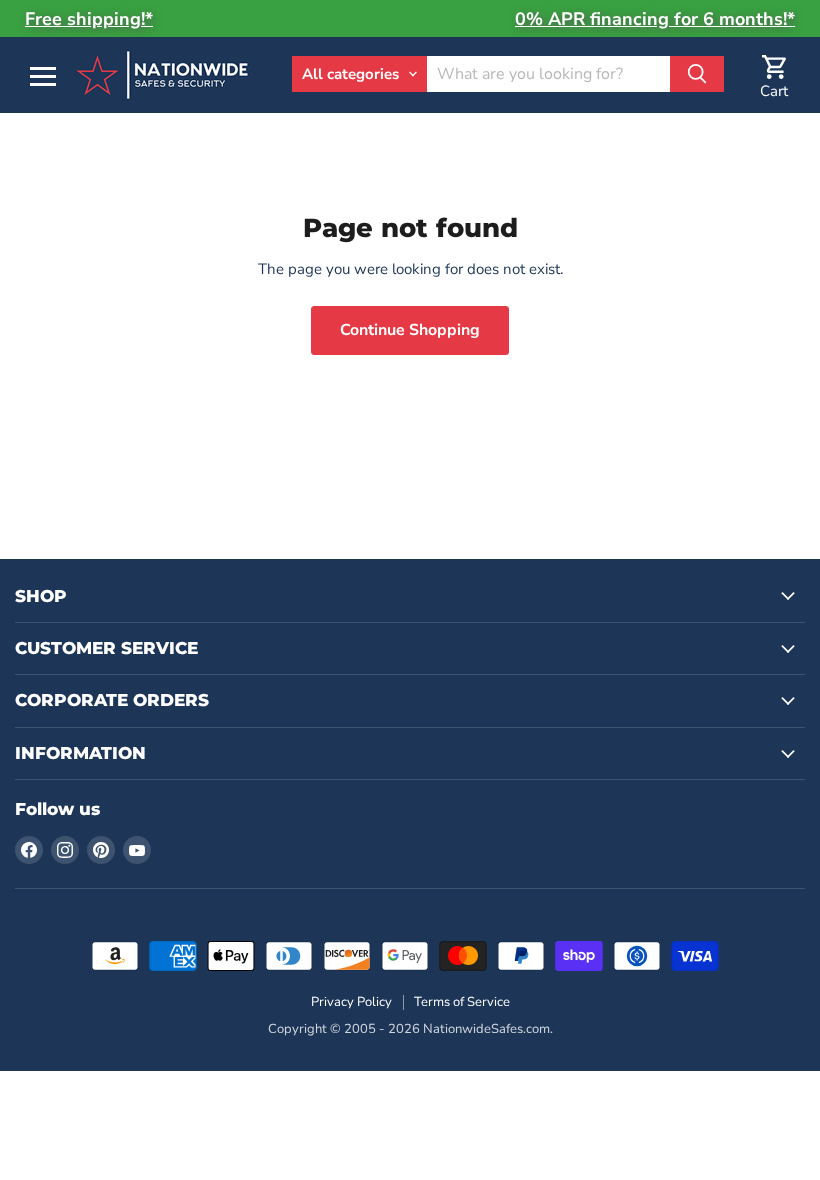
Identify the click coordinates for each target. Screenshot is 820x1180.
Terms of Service (462, 1002)
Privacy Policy (351, 1002)
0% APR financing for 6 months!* (655, 19)
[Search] (697, 74)
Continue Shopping (410, 330)
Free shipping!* (89, 19)
